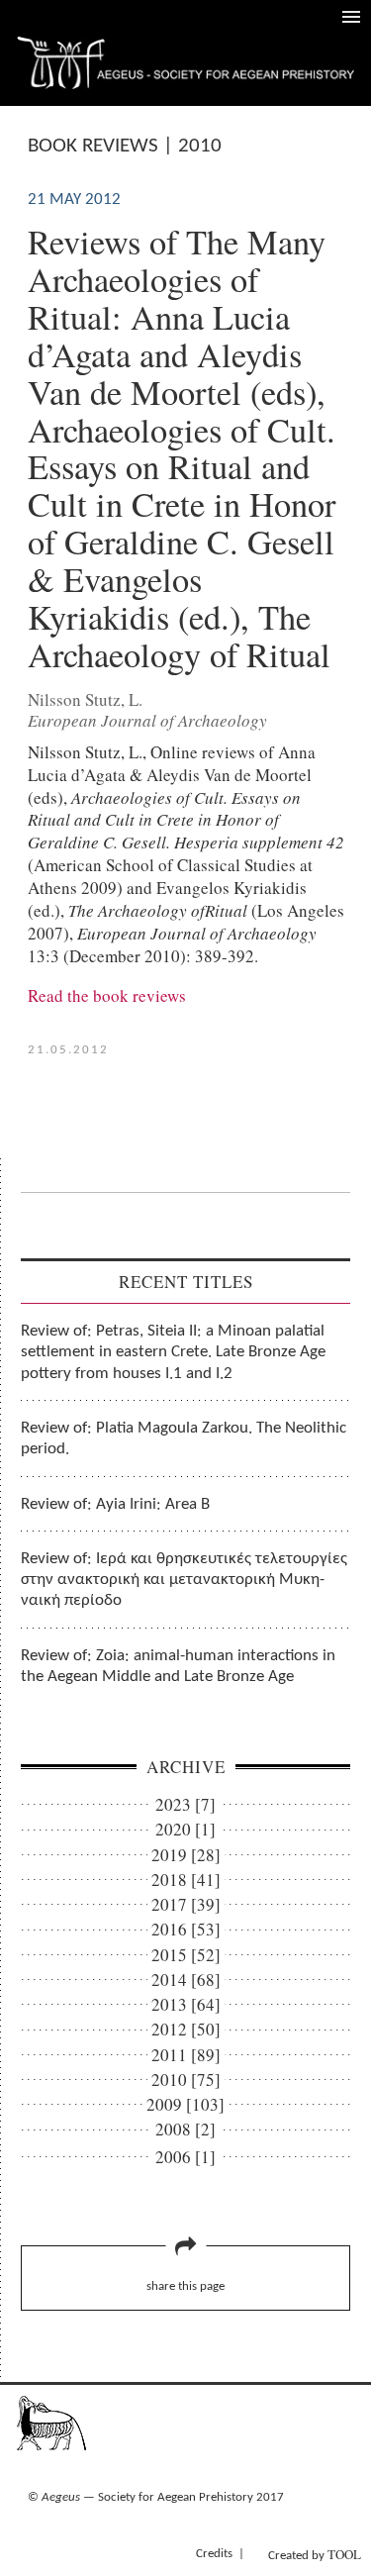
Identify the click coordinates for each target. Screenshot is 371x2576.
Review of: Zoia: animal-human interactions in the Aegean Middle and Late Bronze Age (178, 1666)
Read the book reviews (107, 995)
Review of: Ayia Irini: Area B (115, 1504)
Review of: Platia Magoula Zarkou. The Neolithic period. (184, 1438)
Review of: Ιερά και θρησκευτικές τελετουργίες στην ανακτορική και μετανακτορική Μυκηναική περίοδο (184, 1580)
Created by (315, 2554)
